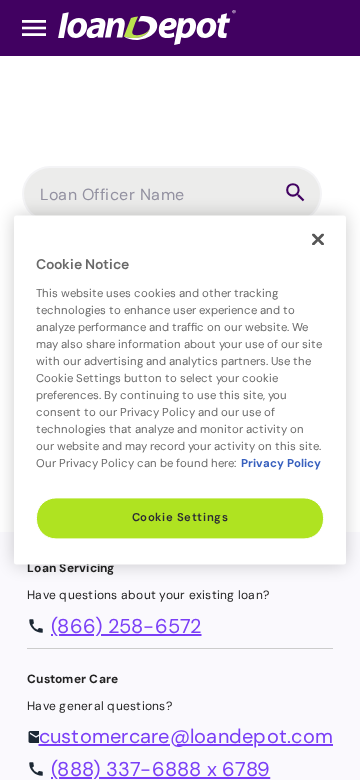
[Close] (318, 239)
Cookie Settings (180, 518)
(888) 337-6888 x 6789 (160, 769)
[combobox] (157, 202)
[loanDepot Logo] (147, 26)
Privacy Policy (281, 464)
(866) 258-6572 (126, 626)
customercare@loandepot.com (186, 736)
